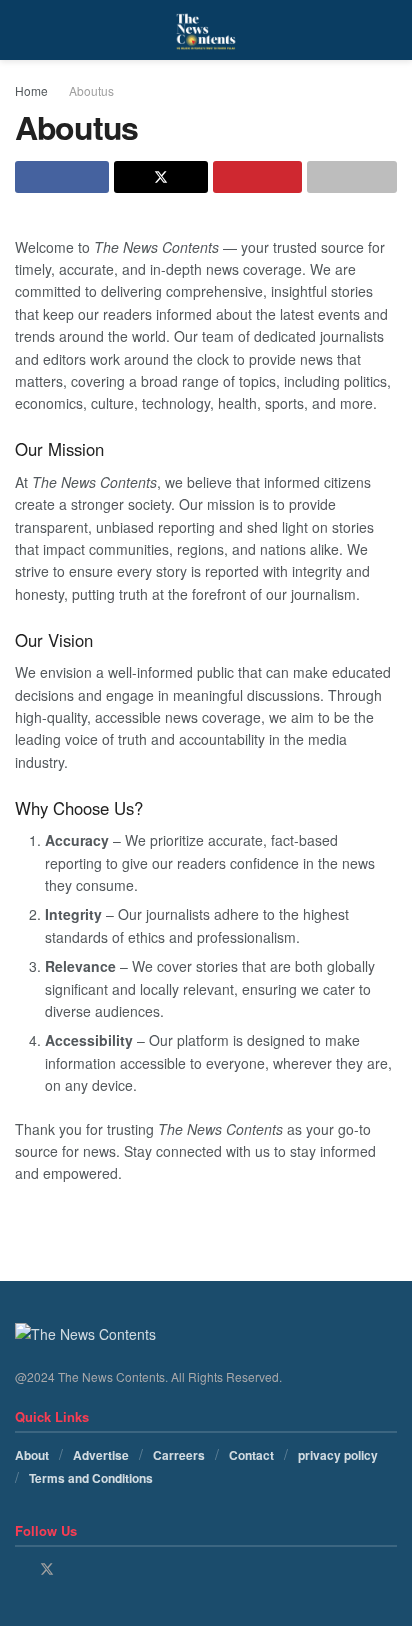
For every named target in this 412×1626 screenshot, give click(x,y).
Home (31, 90)
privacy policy (338, 1455)
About (32, 1455)
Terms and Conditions (91, 1478)
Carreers (179, 1455)
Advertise (101, 1455)
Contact (251, 1455)
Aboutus (91, 90)
